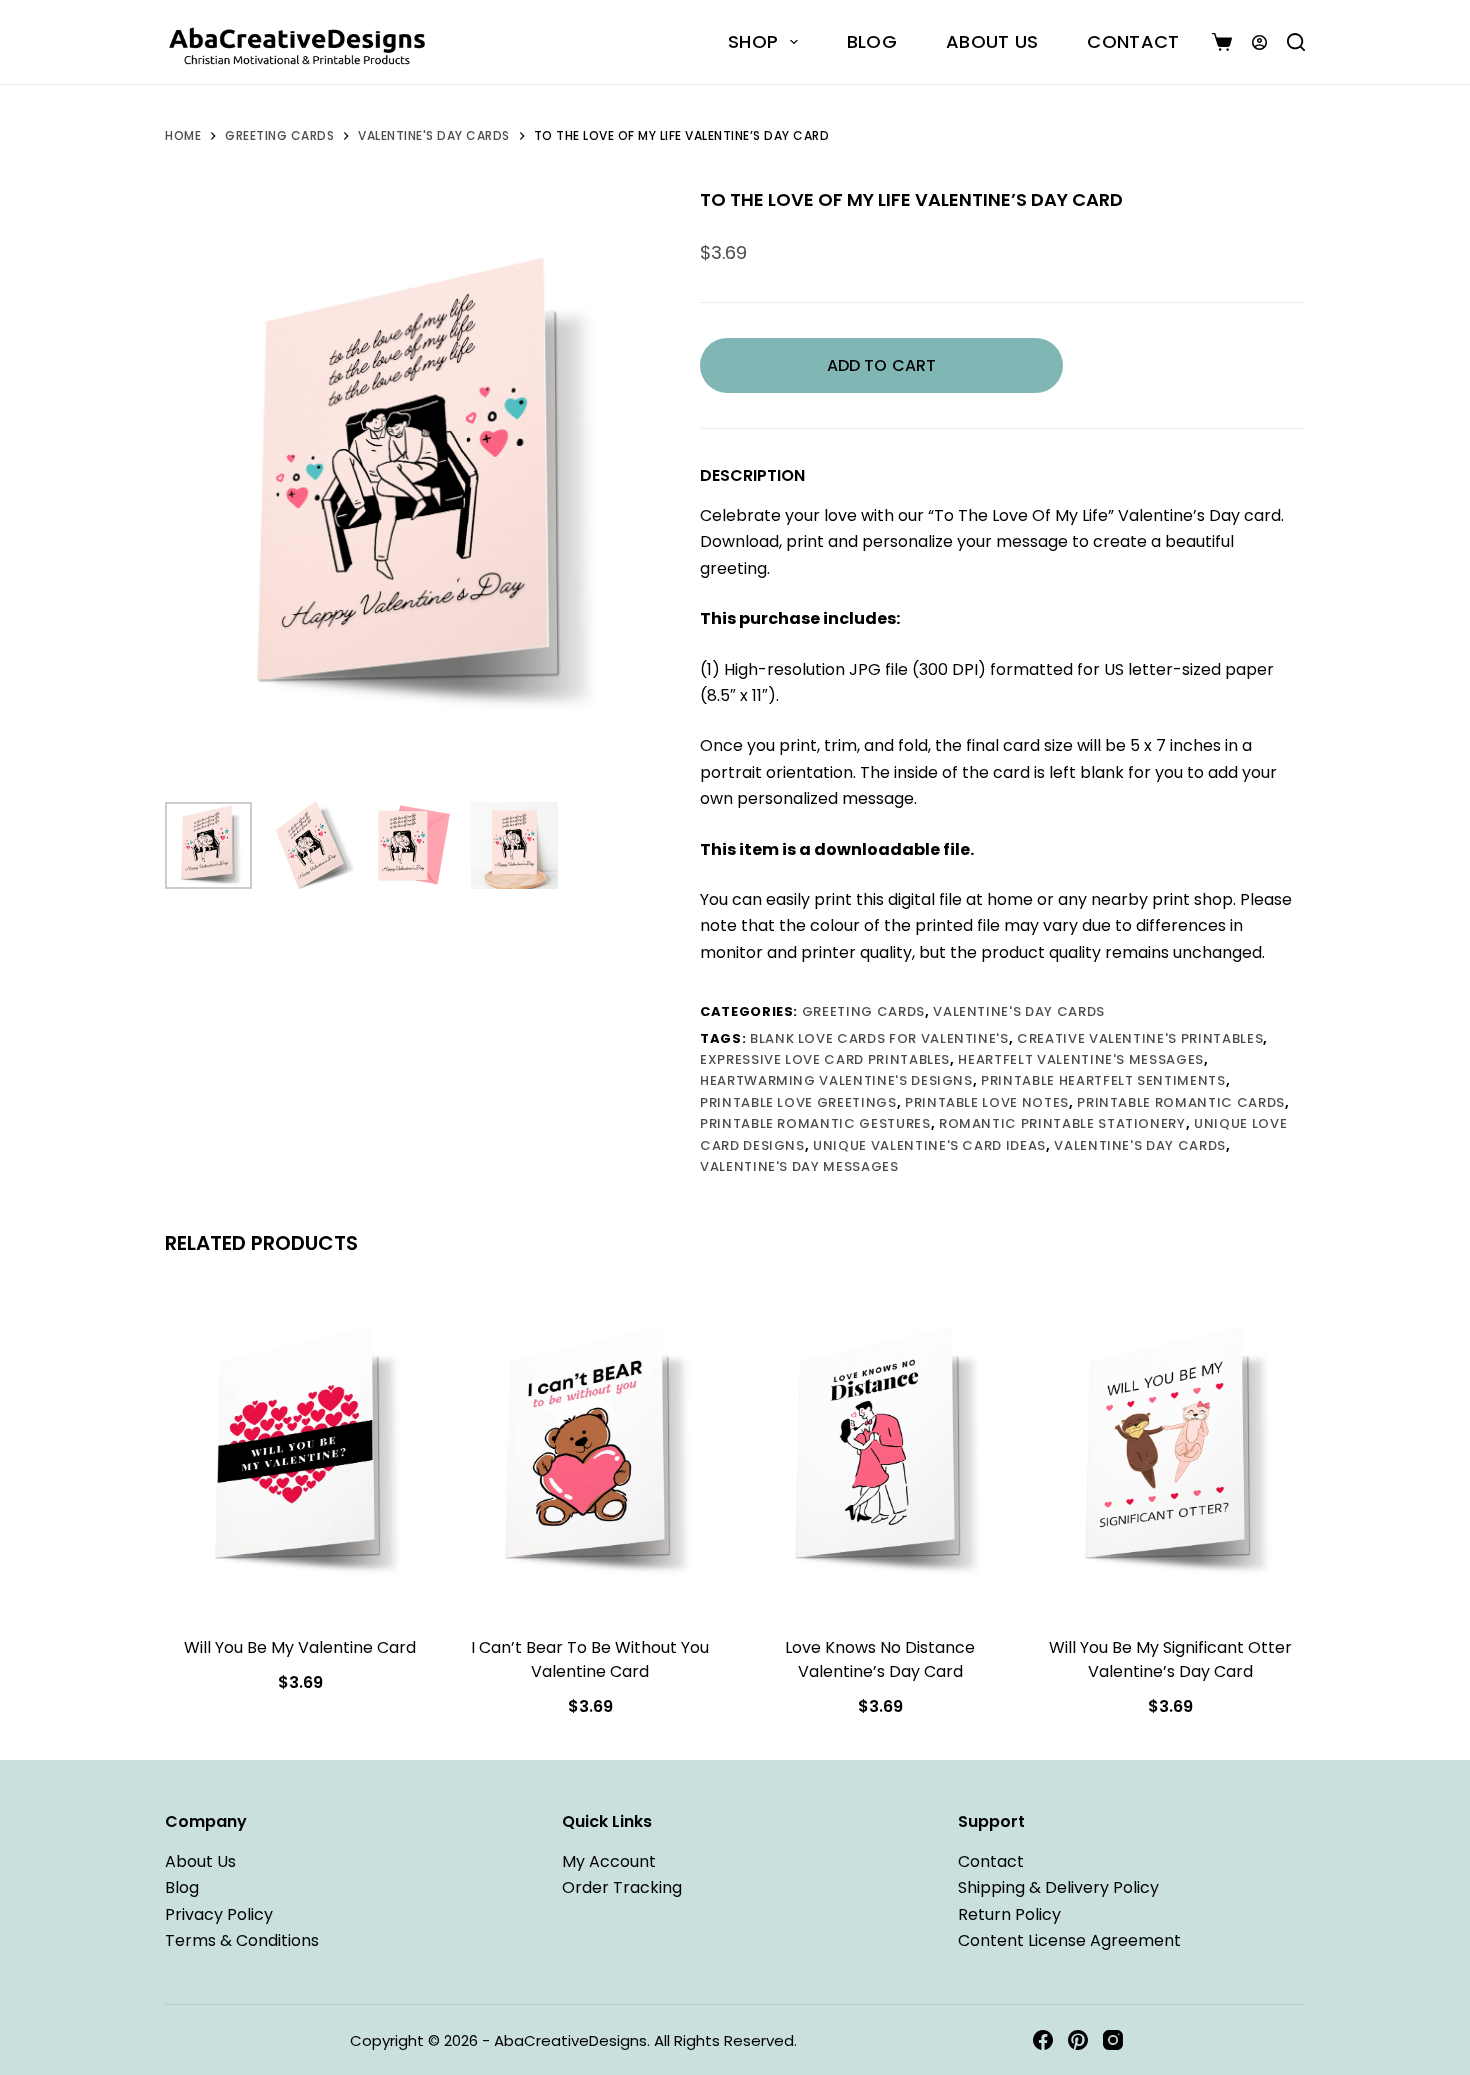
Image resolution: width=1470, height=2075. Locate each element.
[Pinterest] (1078, 2040)
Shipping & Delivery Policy (1058, 1887)
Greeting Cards (863, 1011)
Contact (1133, 41)
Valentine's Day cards (1140, 1145)
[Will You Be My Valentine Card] (300, 1452)
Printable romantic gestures (815, 1123)
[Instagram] (1113, 2040)
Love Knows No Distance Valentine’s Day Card (880, 1659)
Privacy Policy (219, 1914)
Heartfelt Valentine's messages (1081, 1059)
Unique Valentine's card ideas (929, 1145)
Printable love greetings (798, 1102)
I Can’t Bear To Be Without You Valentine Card (590, 1659)
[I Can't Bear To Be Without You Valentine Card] (590, 1452)
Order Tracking (622, 1887)
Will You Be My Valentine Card (300, 1647)
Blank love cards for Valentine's (879, 1038)
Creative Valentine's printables (1140, 1038)
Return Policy (1009, 1914)
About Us (992, 41)
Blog (872, 41)
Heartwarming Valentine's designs (836, 1080)
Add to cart (881, 365)
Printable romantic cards (1181, 1102)
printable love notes (987, 1102)
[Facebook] (1043, 2040)
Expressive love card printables (825, 1059)
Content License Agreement (1069, 1940)
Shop (753, 41)
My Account (609, 1861)
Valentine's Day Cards (1019, 1011)
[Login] (1259, 42)
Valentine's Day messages (799, 1166)
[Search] (1296, 42)
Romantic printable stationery (1062, 1123)
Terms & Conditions (242, 1940)
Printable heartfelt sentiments (1103, 1080)
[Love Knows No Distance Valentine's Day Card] (880, 1452)
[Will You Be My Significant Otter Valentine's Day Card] (1170, 1452)
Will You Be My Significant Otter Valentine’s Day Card (1170, 1659)
